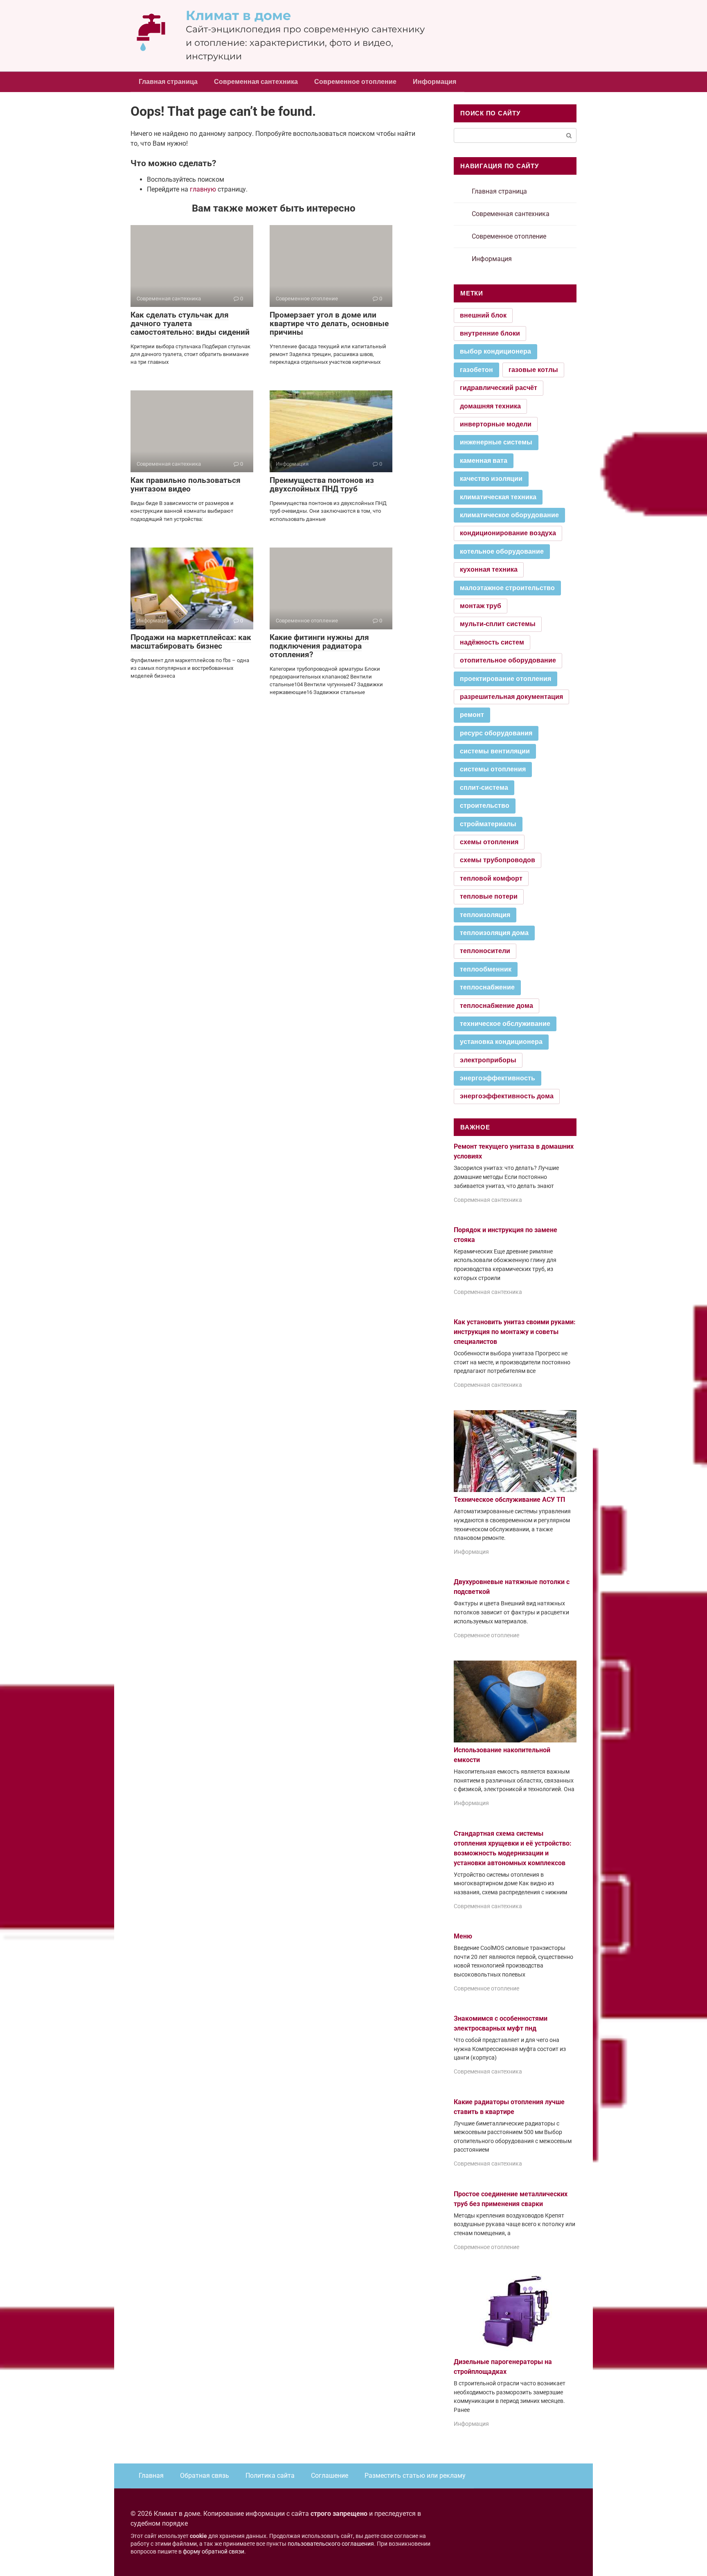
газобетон (476, 370)
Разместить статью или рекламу (415, 2476)
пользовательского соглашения (331, 2544)
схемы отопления (489, 842)
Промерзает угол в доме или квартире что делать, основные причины (329, 323)
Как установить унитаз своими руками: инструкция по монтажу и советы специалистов (515, 1332)
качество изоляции (491, 479)
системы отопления (493, 769)
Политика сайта (270, 2476)
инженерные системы (496, 442)
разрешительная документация (511, 697)
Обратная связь (205, 2476)
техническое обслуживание (505, 1024)
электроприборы (488, 1060)
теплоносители (485, 951)
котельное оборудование (502, 551)
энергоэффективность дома (507, 1096)
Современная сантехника (256, 82)
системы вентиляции (495, 751)
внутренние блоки (490, 333)
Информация (435, 82)
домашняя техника (490, 406)
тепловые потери (489, 896)
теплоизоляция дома (494, 933)
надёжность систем (492, 642)
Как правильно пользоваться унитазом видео (186, 485)
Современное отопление (355, 82)
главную (203, 189)
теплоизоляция (485, 915)
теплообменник (486, 969)
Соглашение (330, 2476)
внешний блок (483, 315)
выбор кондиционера (495, 351)
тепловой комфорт (491, 878)
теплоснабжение (487, 987)
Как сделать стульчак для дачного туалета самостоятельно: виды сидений (190, 323)
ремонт (472, 715)
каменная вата (484, 461)
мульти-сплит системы (498, 624)
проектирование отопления (505, 679)
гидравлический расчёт (499, 388)
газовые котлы (533, 370)
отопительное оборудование (508, 660)
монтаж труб (481, 606)
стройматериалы (488, 824)
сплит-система (484, 788)
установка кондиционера (501, 1042)
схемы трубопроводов (498, 860)
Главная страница (168, 82)
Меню (463, 1936)
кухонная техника (489, 569)
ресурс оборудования (496, 733)
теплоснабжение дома (496, 1006)
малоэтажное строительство (507, 588)
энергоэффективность (498, 1078)
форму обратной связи (214, 2552)
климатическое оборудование (509, 515)
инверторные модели (496, 424)
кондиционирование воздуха (508, 533)
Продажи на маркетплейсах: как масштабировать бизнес (191, 642)
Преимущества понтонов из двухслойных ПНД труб (322, 485)
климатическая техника (498, 497)
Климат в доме (239, 15)
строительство (485, 806)
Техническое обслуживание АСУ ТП (509, 1500)
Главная (151, 2476)
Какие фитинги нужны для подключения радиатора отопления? (319, 646)
